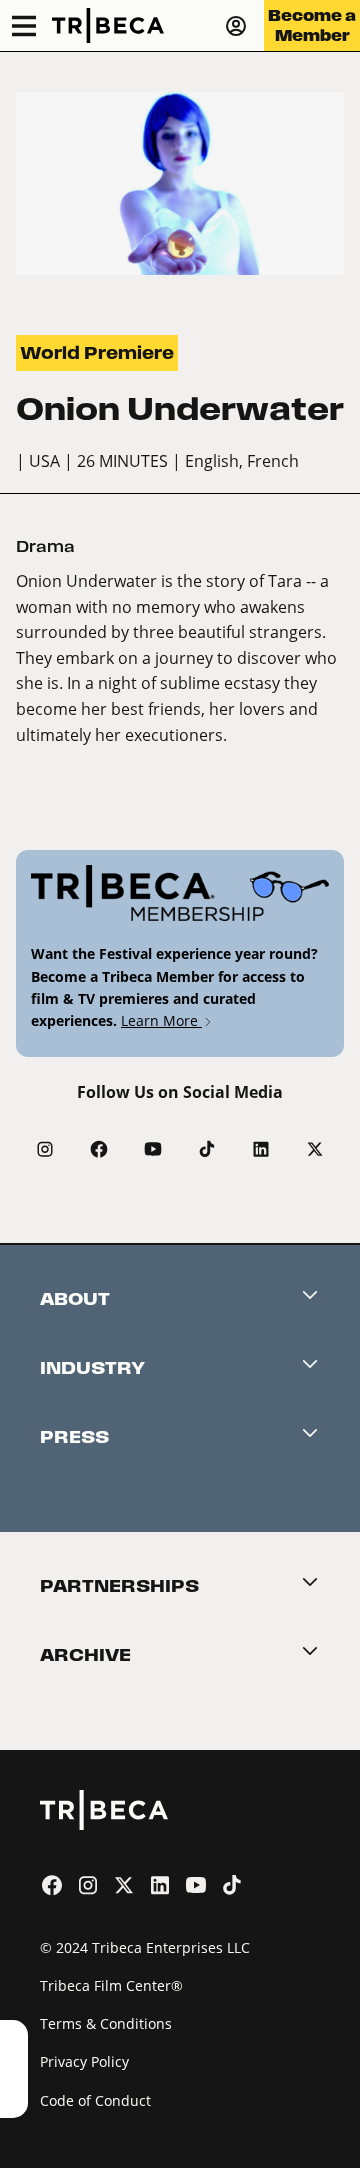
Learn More (161, 1020)
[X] (315, 1149)
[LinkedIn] (261, 1149)
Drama (45, 546)
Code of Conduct (95, 2100)
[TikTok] (207, 1149)
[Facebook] (99, 1149)
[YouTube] (153, 1149)
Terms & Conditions (106, 2023)
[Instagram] (45, 1149)
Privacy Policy (84, 2061)
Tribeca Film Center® (111, 1985)
